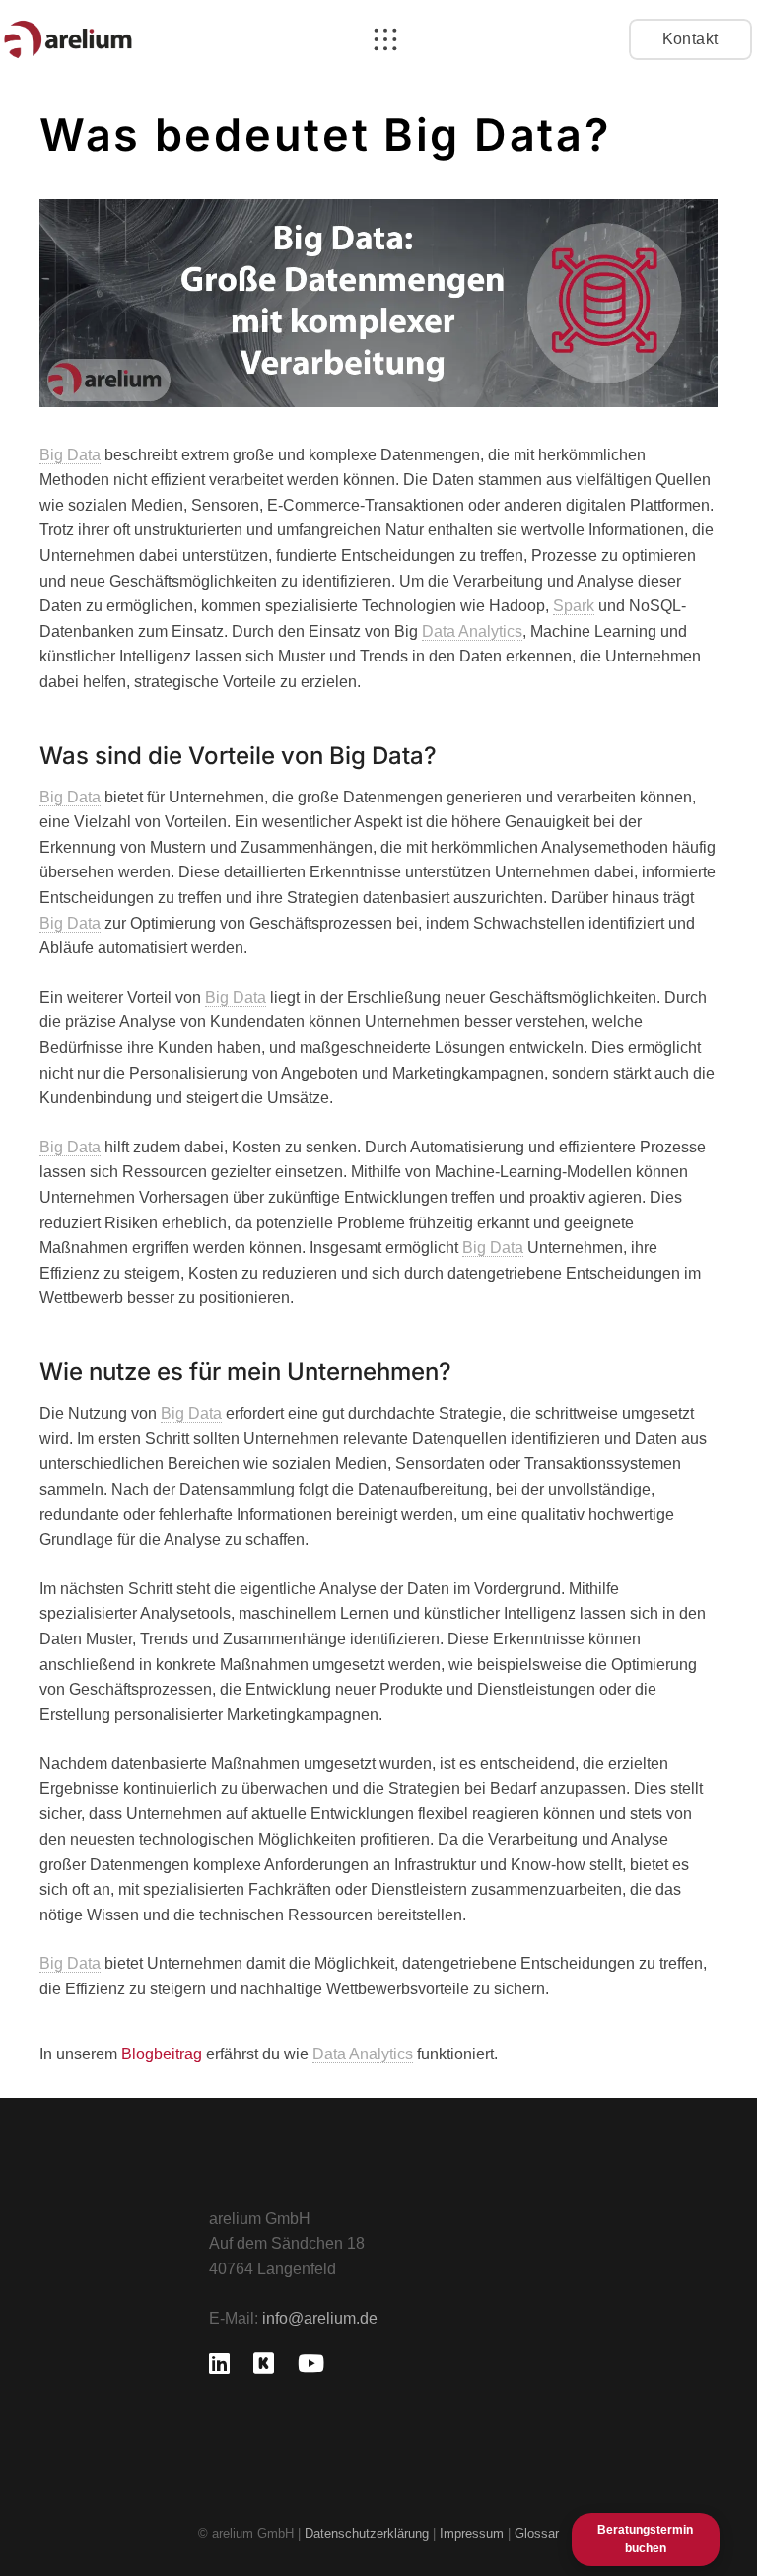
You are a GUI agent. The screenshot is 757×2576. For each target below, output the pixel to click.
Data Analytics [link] (472, 631)
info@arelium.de (320, 2318)
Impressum (474, 2533)
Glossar (537, 2533)
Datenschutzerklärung (367, 2533)
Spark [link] (574, 606)
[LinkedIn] (219, 2363)
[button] (385, 39)
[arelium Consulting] (68, 40)
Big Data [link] (70, 455)
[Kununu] (264, 2363)
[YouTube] (311, 2363)
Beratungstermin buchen (645, 2539)
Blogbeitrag (162, 2054)
